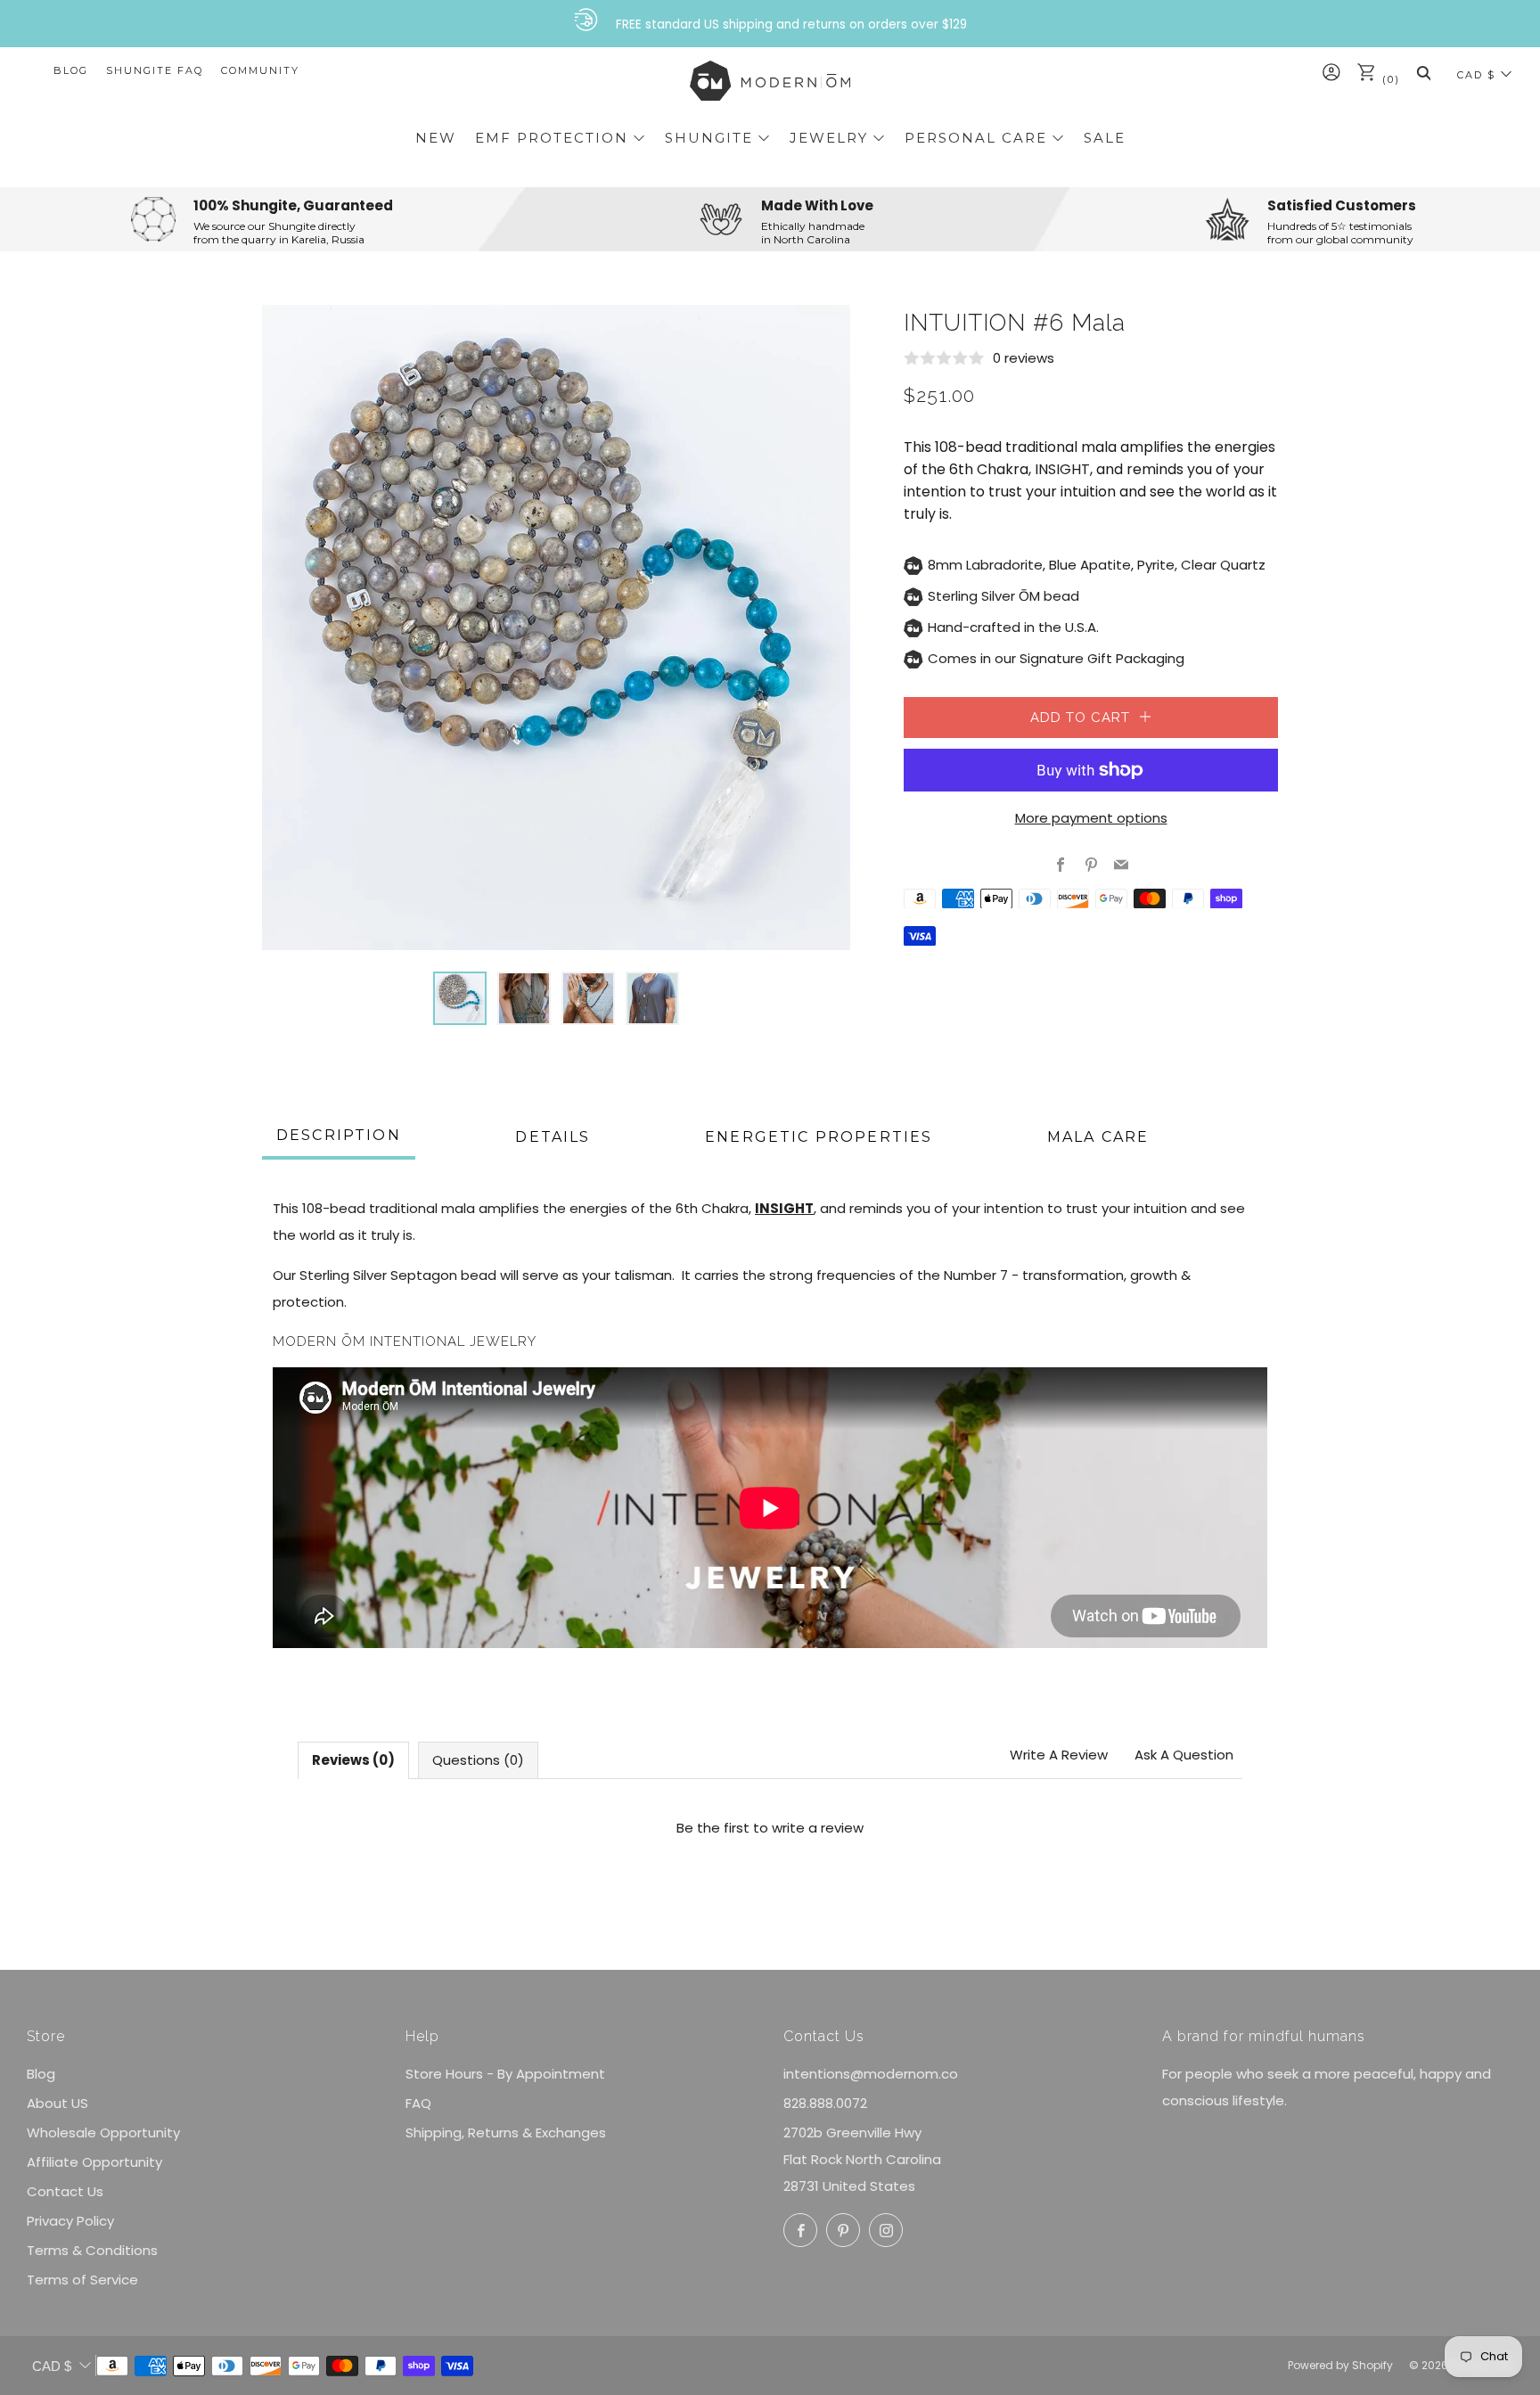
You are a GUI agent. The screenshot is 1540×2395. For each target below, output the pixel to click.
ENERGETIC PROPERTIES (819, 1137)
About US (57, 2103)
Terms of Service (82, 2280)
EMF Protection (552, 138)
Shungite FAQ (155, 70)
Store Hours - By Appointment (505, 2074)
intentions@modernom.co (871, 2074)
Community (260, 70)
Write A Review (1059, 1755)
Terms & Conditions (92, 2250)
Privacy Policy (70, 2221)
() (1389, 79)
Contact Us (65, 2191)
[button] (460, 998)
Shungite (709, 138)
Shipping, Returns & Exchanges (506, 2133)
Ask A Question (1184, 1755)
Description (339, 1135)
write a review (818, 1828)
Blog (71, 70)
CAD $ (1476, 75)
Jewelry (829, 138)
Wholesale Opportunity (103, 2133)
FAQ (418, 2103)
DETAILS (553, 1137)
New (436, 138)
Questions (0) (478, 1760)
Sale (1105, 138)
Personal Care (976, 138)
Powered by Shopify (1340, 2365)
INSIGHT (1062, 469)
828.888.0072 (825, 2103)
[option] (556, 627)
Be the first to (770, 1828)
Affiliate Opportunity (94, 2162)
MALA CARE (1098, 1137)
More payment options (1091, 818)
